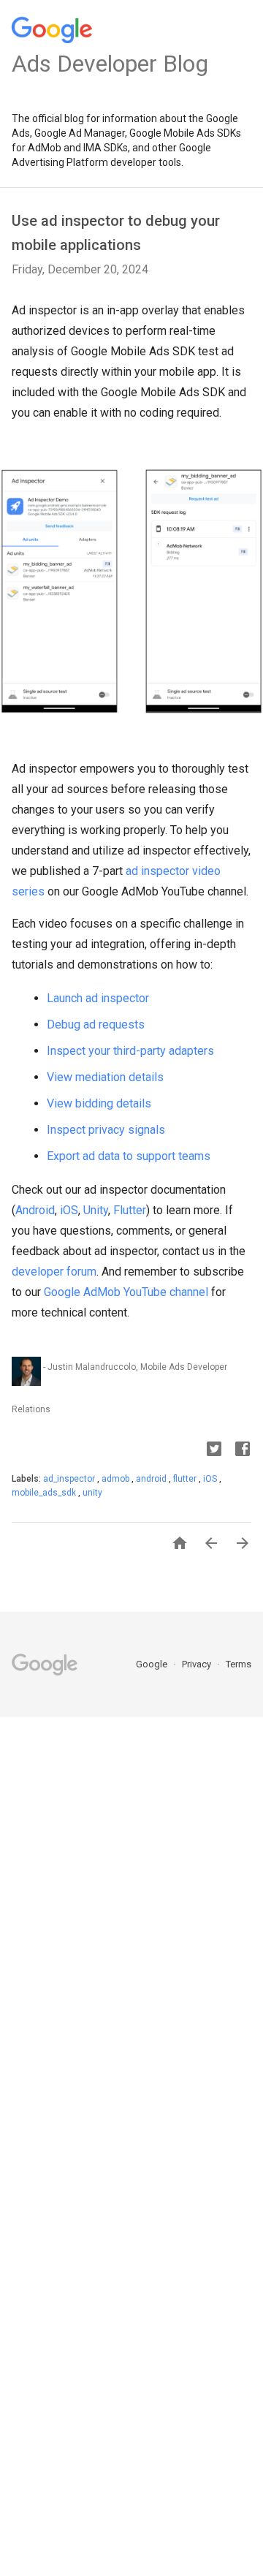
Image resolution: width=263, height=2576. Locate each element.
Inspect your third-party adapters (130, 1051)
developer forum (54, 1272)
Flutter (130, 1210)
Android (35, 1210)
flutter (186, 1479)
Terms (239, 1664)
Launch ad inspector (98, 998)
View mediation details (105, 1077)
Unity (96, 1210)
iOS (69, 1210)
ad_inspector (70, 1479)
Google (153, 1664)
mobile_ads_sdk (45, 1493)
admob (117, 1479)
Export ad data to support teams (129, 1156)
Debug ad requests (96, 1024)
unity (92, 1493)
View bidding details (99, 1103)
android (152, 1479)
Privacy (198, 1664)
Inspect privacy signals (106, 1130)
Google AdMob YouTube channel (126, 1292)
